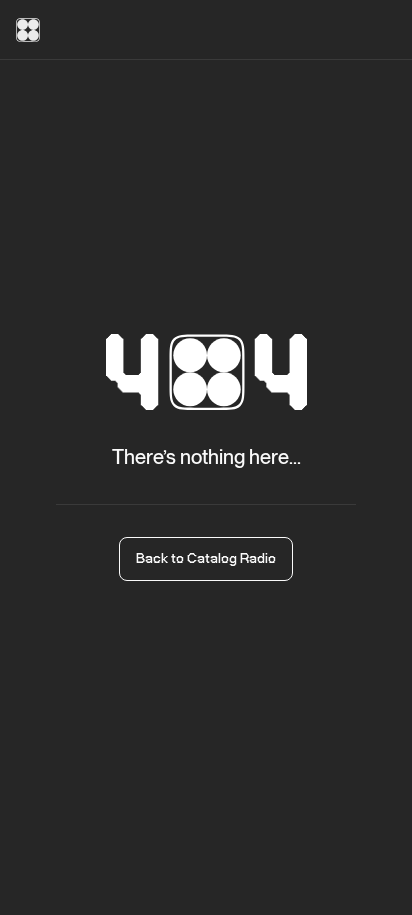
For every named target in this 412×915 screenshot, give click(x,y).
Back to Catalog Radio (206, 559)
